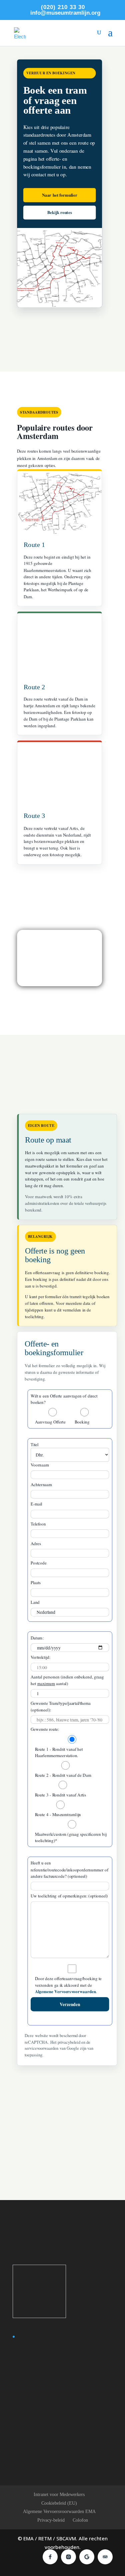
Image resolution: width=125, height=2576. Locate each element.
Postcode (38, 1563)
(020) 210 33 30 (63, 7)
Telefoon (38, 1524)
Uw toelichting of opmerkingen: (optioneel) (69, 1896)
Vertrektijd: (40, 1657)
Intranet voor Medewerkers (59, 2495)
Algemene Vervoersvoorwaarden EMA (59, 2512)
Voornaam (39, 1465)
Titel (34, 1444)
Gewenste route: (45, 1729)
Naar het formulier (59, 195)
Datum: (37, 1638)
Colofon (80, 2520)
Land (35, 1602)
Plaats (35, 1583)
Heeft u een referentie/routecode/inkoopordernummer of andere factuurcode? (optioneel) (69, 1870)
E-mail (36, 1504)
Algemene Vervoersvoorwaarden (65, 1992)
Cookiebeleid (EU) (59, 2503)
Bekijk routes (59, 212)
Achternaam (41, 1484)
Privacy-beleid (51, 2520)
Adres (35, 1543)
